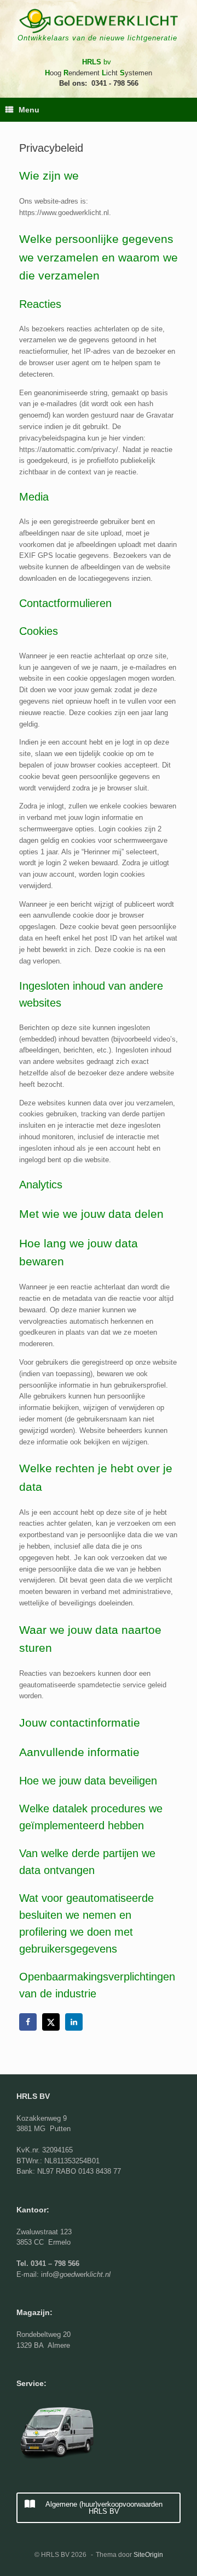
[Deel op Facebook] (29, 2022)
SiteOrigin (148, 2555)
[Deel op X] (52, 2022)
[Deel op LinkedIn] (75, 2022)
